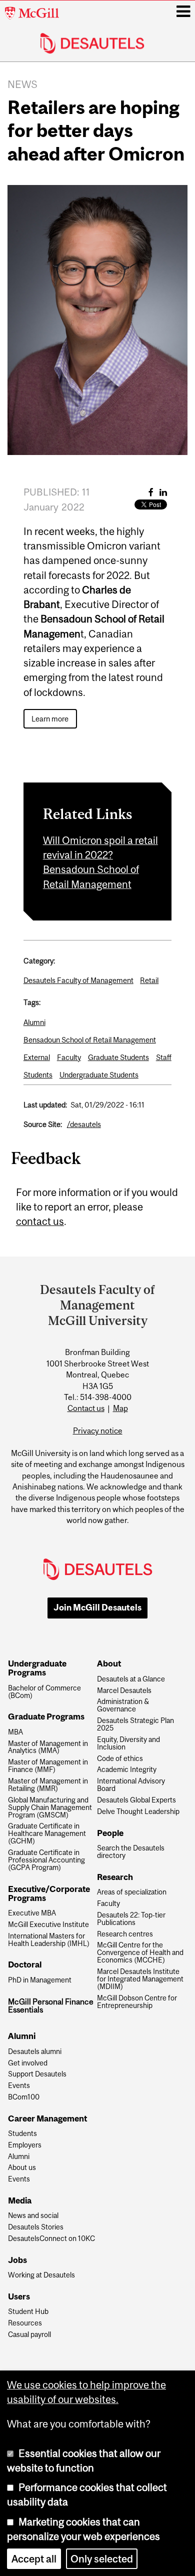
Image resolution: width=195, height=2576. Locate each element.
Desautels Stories (36, 2227)
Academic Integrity (127, 1770)
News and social (33, 2216)
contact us (40, 1221)
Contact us (86, 1408)
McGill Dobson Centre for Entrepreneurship (137, 2002)
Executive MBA (32, 1913)
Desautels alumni (35, 2052)
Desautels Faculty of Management (78, 980)
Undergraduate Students (99, 1075)
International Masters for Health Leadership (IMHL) (49, 1940)
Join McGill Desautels (97, 1607)
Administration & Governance (123, 1705)
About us (22, 2168)
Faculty (69, 1057)
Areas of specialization (132, 1892)
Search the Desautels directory (131, 1852)
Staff (164, 1057)
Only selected (102, 2559)
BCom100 (24, 2097)
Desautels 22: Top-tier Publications (131, 1919)
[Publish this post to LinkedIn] (163, 492)
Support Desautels (37, 2074)
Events (19, 2086)
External (37, 1057)
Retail (149, 980)
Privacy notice (98, 1430)
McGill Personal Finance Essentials (51, 2006)
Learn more (50, 719)
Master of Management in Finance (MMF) (48, 1766)
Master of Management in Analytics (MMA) (48, 1747)
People (110, 1833)
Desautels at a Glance (131, 1679)
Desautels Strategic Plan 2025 (135, 1724)
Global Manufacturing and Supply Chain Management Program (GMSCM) (50, 1808)
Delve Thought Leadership (138, 1812)
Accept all (34, 2559)
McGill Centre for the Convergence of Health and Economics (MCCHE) (140, 1953)
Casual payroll (29, 2335)
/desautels (84, 1124)
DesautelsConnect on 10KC (51, 2239)
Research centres (125, 1934)
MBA (15, 1732)
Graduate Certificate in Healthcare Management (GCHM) (47, 1834)
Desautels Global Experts (136, 1800)
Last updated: (45, 1105)
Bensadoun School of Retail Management (90, 1040)
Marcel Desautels (124, 1691)
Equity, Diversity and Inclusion (128, 1743)
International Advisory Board (131, 1785)
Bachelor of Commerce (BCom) (44, 1692)
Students (38, 1075)
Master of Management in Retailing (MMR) (48, 1785)
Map (120, 1408)
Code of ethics (120, 1759)
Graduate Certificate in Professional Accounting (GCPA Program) (46, 1860)
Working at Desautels (41, 2275)
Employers (25, 2145)
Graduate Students (118, 1057)
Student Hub (28, 2312)
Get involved (28, 2063)
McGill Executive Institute (48, 1925)
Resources (25, 2323)
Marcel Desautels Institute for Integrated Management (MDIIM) (140, 1979)
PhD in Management (40, 1980)
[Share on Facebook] (151, 492)
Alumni (34, 1022)
